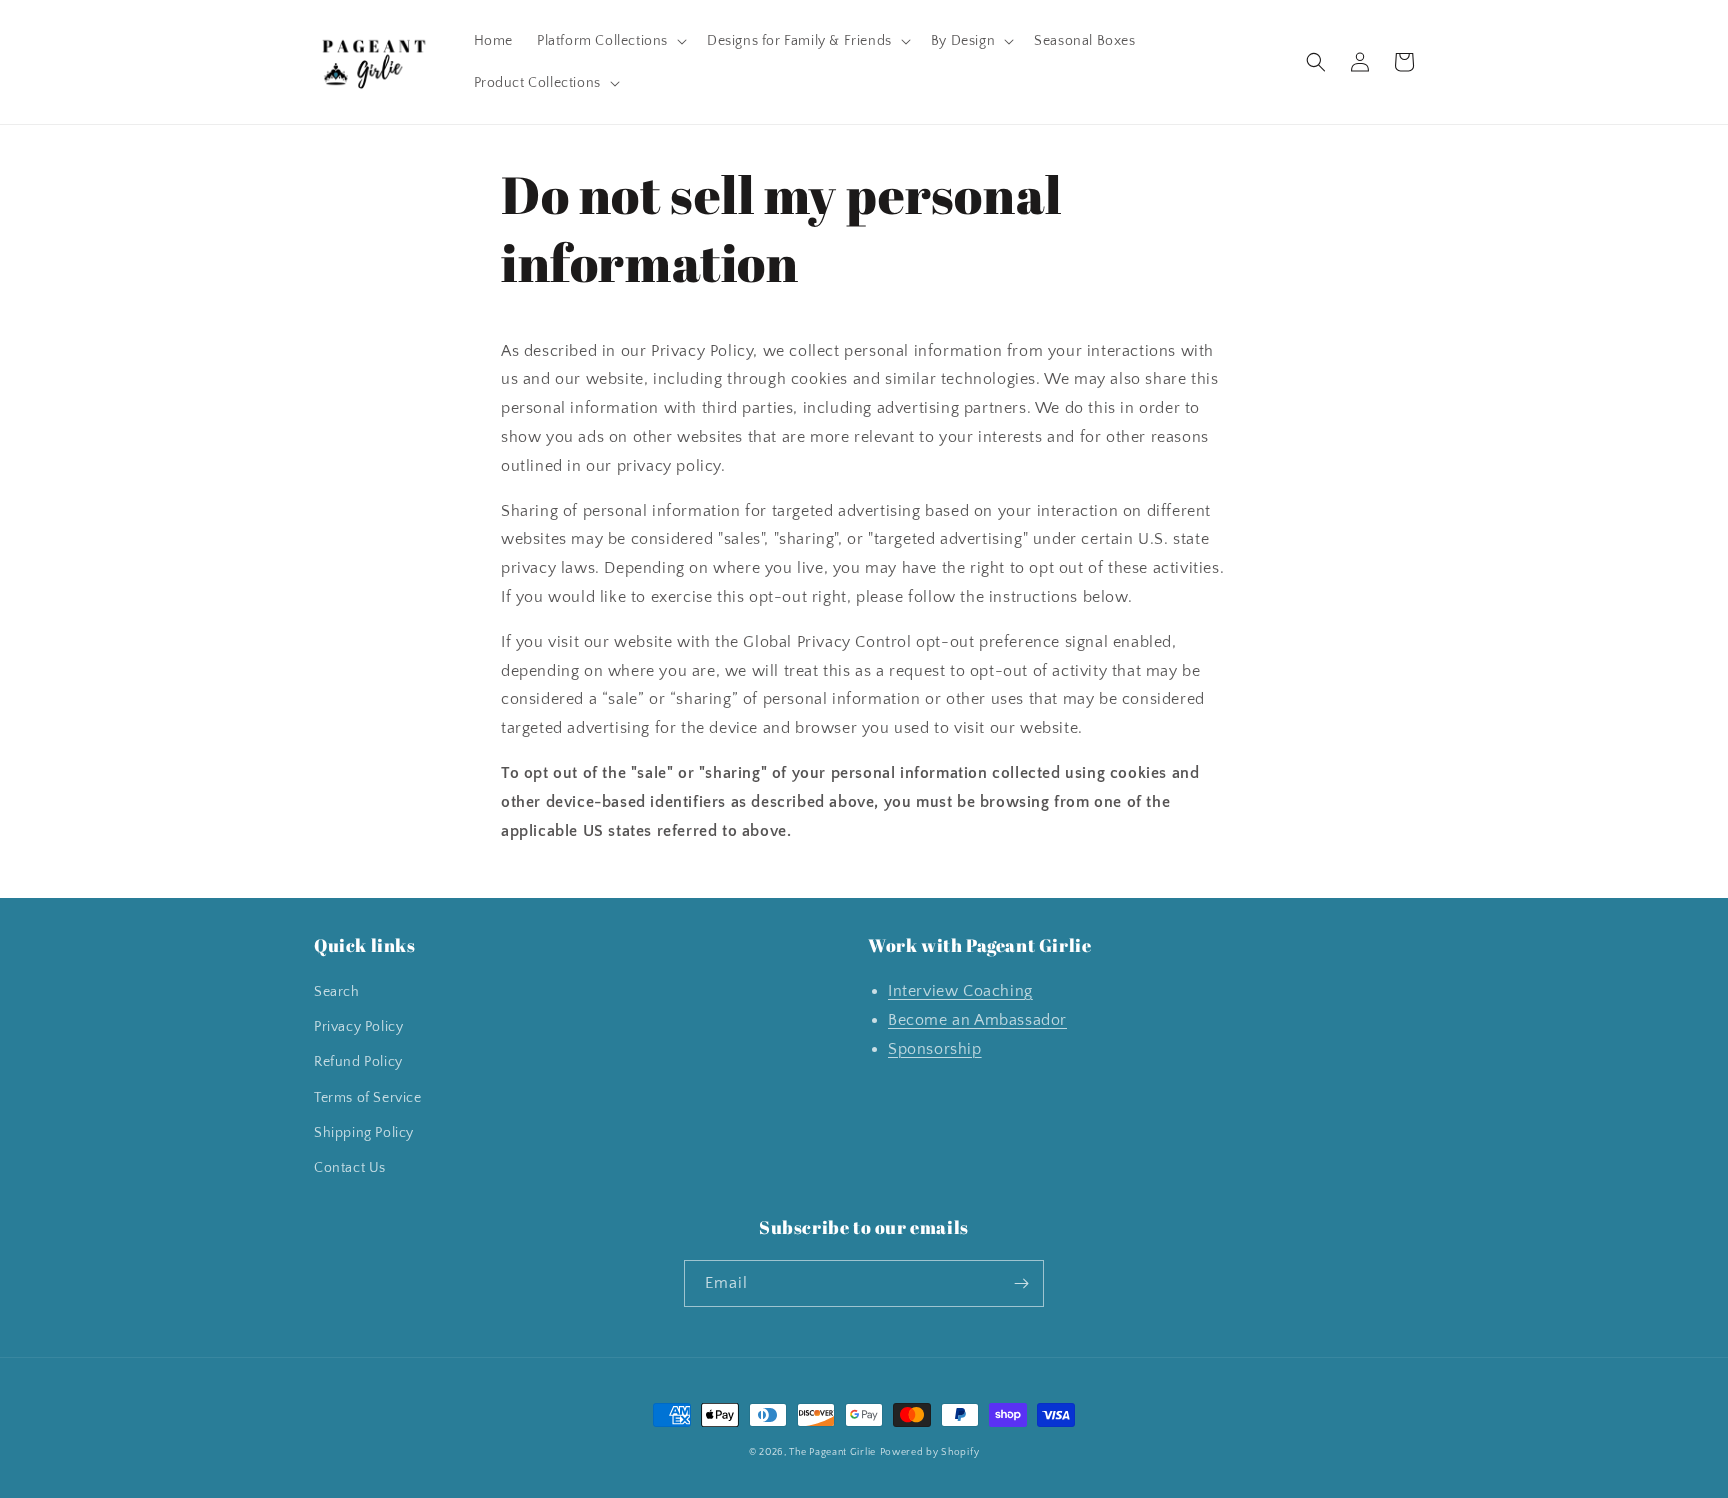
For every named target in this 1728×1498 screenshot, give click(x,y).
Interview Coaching (960, 991)
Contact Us (350, 1168)
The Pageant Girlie (832, 1452)
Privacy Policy (358, 1027)
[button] (610, 41)
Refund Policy (358, 1062)
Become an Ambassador (977, 1020)
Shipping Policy (364, 1133)
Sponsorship (935, 1049)
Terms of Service (368, 1098)
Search (337, 992)
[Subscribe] (1021, 1283)
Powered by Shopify (930, 1452)
